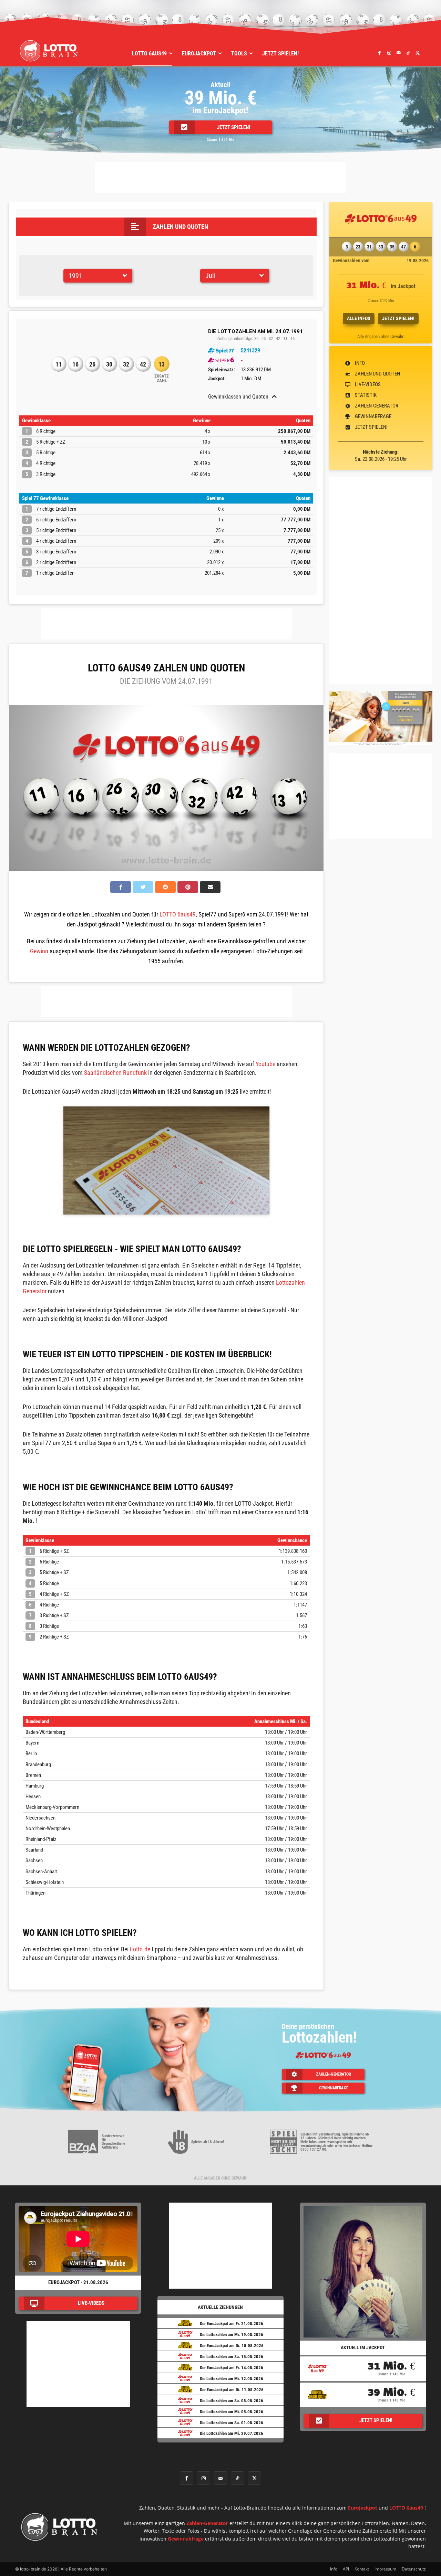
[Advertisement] (220, 178)
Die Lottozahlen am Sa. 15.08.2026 (232, 2357)
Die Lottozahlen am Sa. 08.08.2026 (232, 2401)
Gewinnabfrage (186, 2539)
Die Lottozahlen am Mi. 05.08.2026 (232, 2412)
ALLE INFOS (359, 318)
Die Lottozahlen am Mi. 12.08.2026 (232, 2379)
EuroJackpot (363, 2508)
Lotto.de (140, 1949)
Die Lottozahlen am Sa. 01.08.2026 (232, 2423)
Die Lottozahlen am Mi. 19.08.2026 (232, 2335)
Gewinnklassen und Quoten (238, 397)
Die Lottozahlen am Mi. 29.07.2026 (232, 2433)
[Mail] (399, 53)
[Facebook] (380, 53)
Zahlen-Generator (207, 2523)
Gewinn (39, 951)
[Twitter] (418, 53)
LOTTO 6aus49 (178, 914)
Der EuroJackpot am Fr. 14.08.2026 (232, 2368)
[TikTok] (408, 53)
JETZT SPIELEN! (398, 318)
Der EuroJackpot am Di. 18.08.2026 (232, 2346)
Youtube (265, 1064)
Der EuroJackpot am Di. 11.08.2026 (232, 2390)
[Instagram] (389, 53)
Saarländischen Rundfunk (115, 1073)
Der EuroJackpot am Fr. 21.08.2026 (232, 2324)
